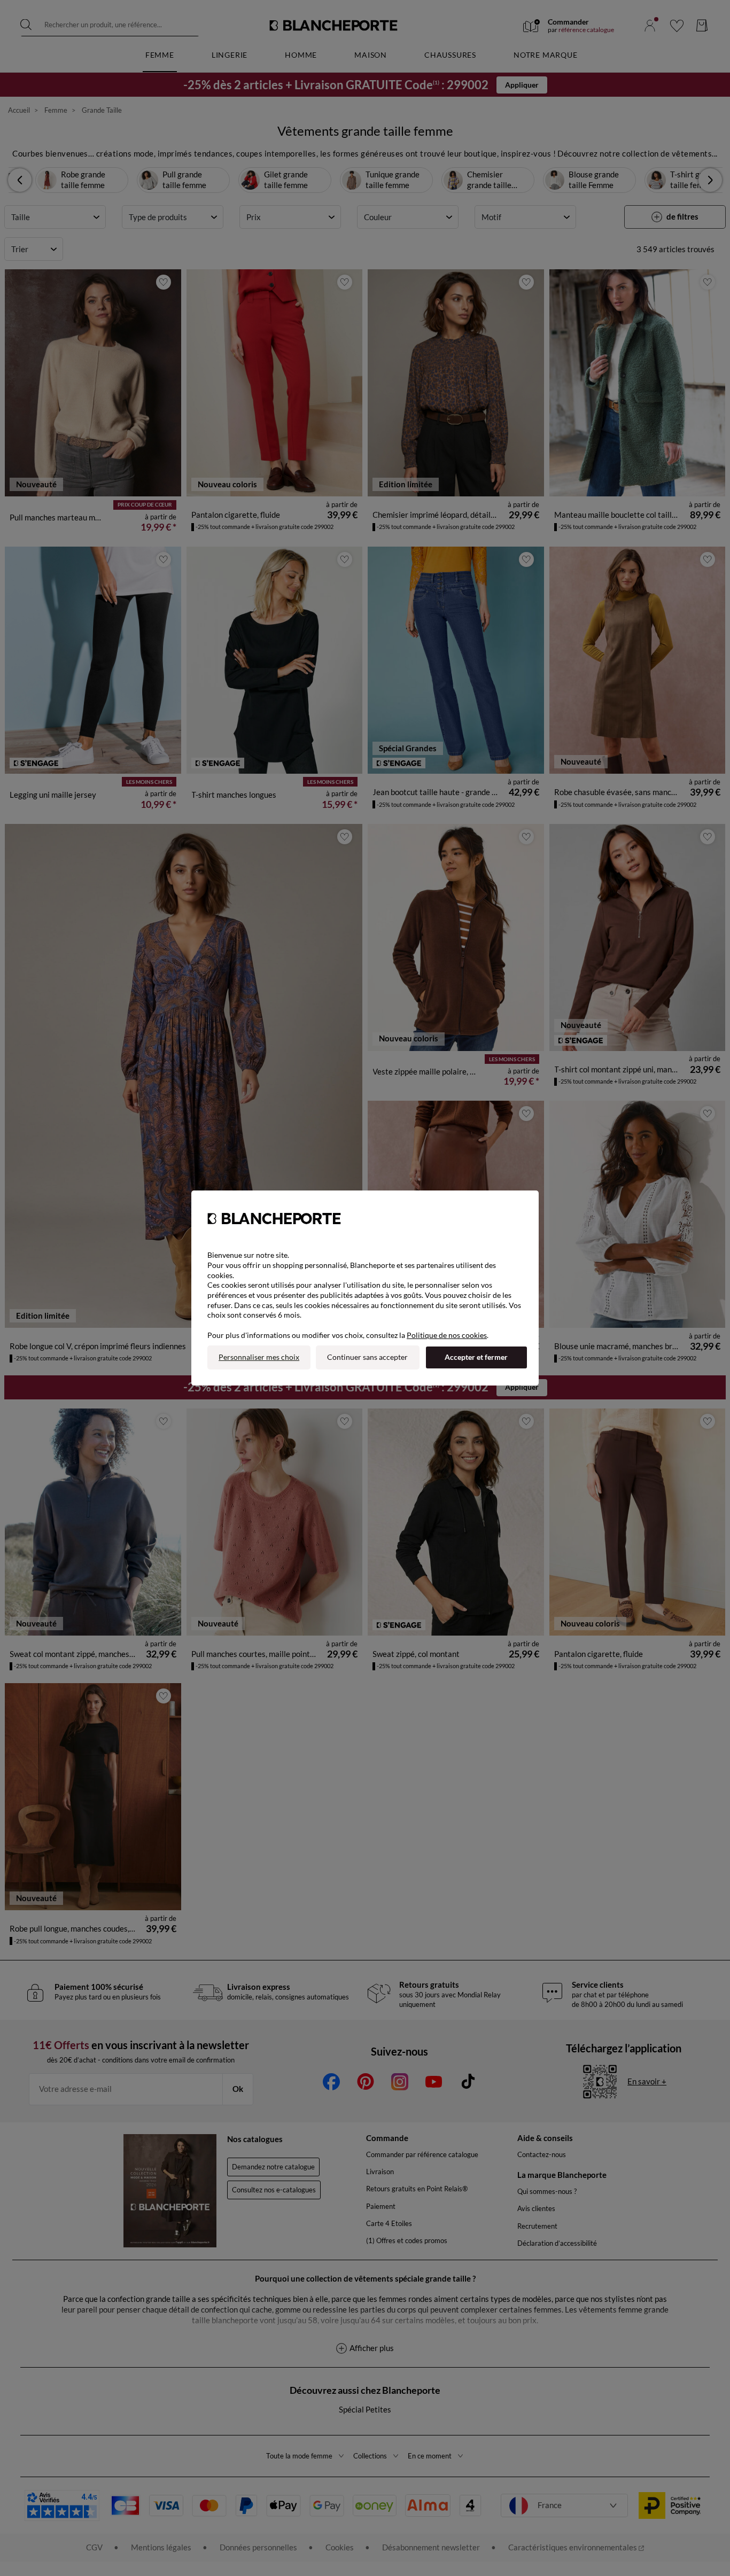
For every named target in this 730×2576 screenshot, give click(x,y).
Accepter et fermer (476, 1357)
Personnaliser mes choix (259, 1357)
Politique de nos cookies (447, 1335)
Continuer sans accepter (367, 1357)
